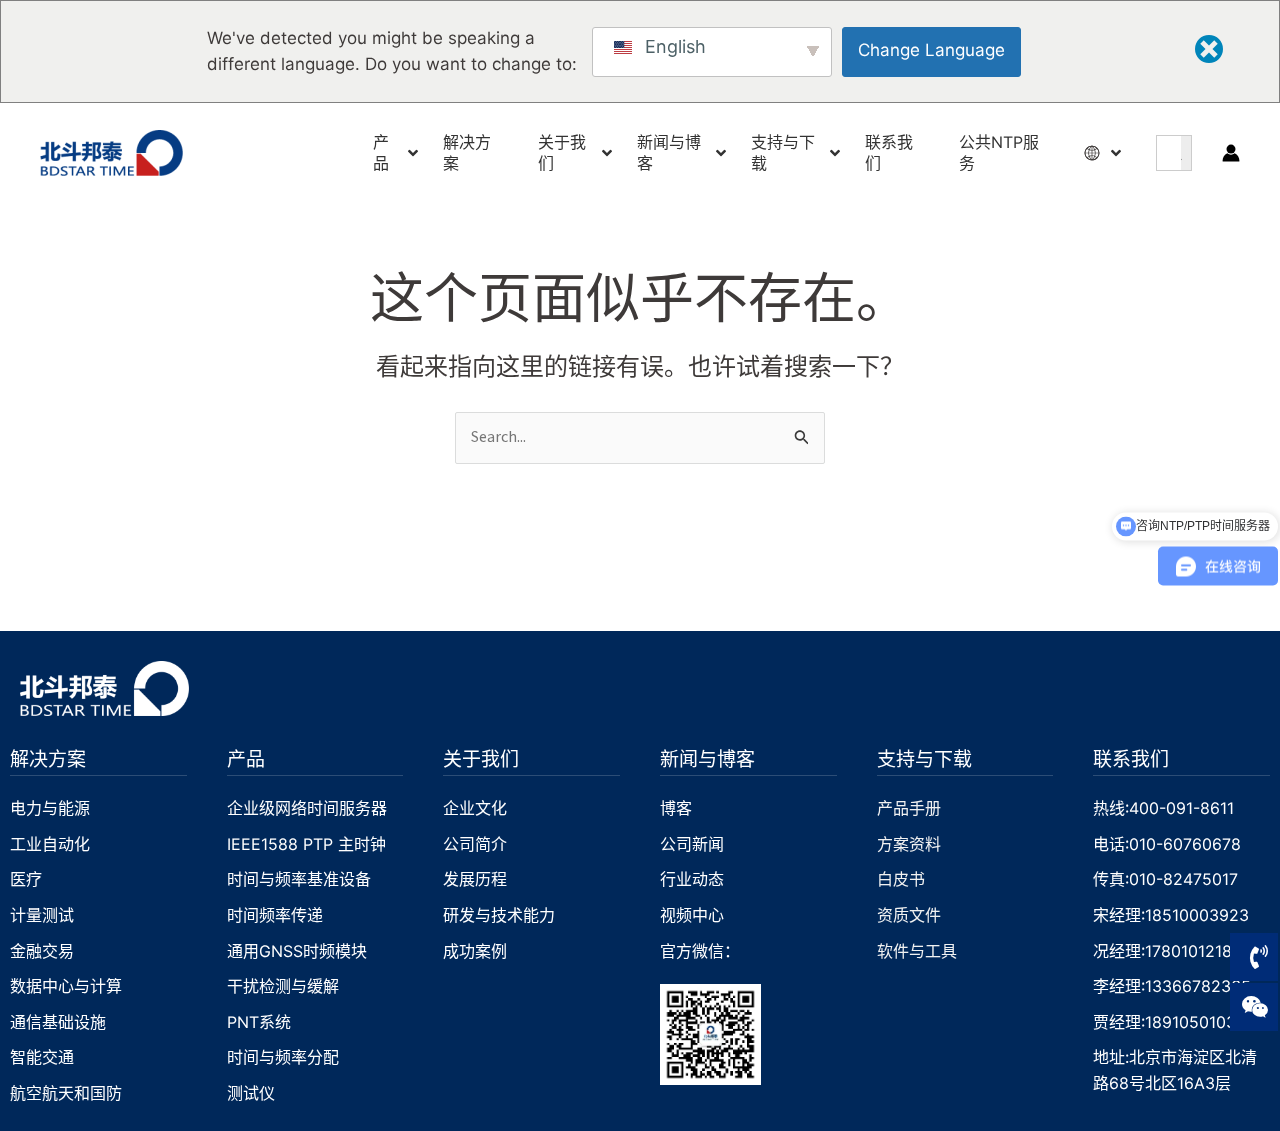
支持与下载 (924, 758)
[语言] (1094, 153)
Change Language (931, 50)
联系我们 (1131, 758)
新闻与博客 (707, 758)
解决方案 (48, 758)
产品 (246, 758)
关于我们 (481, 758)
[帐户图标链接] (1231, 153)
